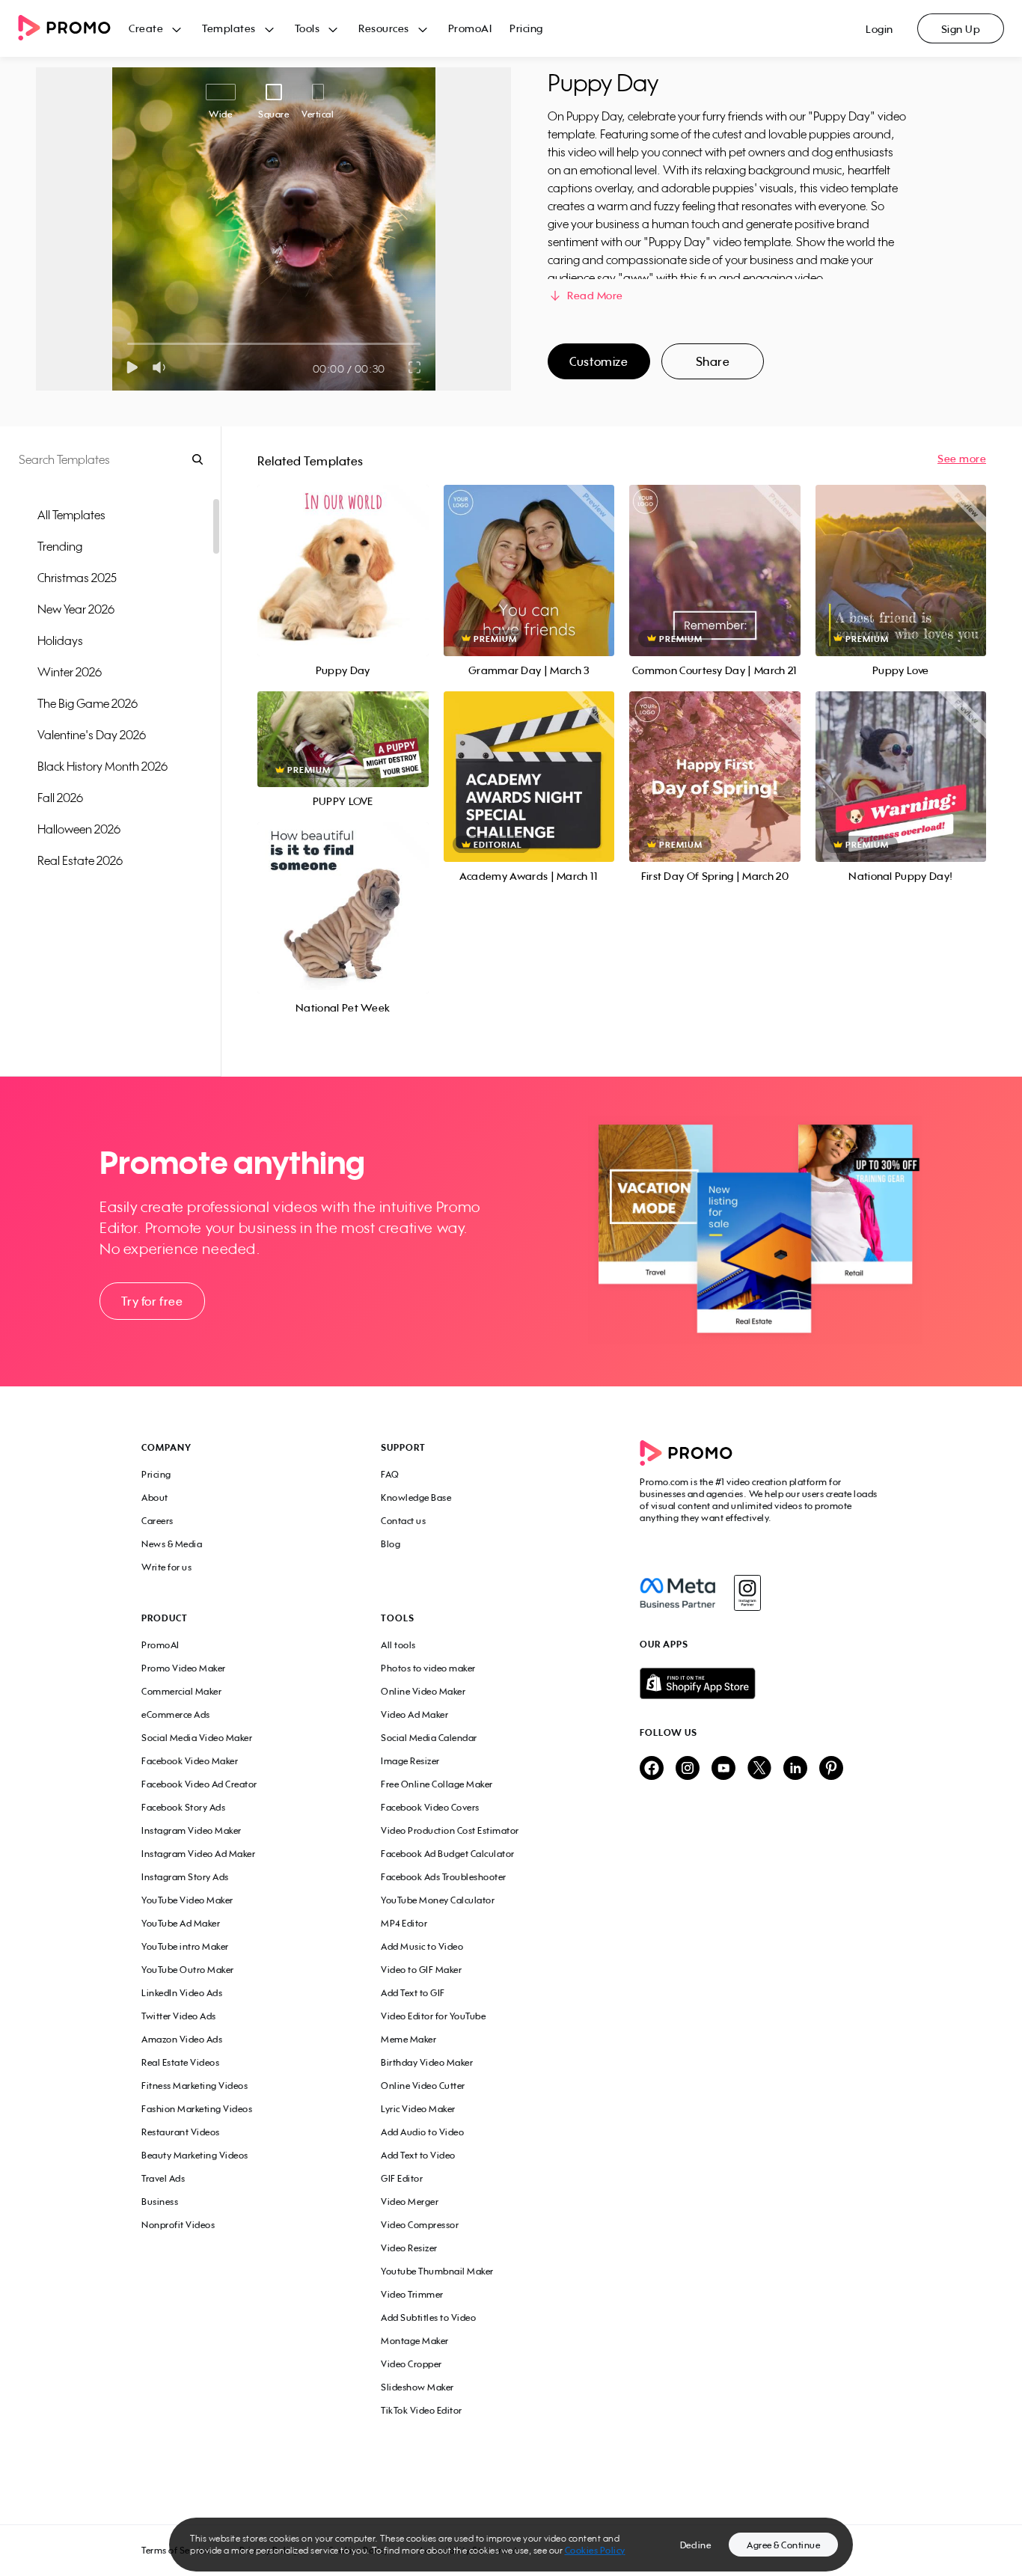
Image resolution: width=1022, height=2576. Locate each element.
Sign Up (961, 29)
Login (879, 29)
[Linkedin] (795, 1769)
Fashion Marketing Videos (197, 2109)
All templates (71, 515)
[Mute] (162, 367)
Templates (229, 28)
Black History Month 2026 (102, 766)
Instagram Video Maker (192, 1830)
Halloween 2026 (79, 829)
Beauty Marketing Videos (195, 2155)
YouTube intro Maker (185, 1946)
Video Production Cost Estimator (450, 1830)
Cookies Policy (595, 2550)
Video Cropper (411, 2364)
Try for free (152, 1301)
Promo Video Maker (184, 1668)
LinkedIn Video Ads (182, 1993)
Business (160, 2202)
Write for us (166, 1567)
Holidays (60, 640)
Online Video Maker (423, 1691)
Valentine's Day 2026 (92, 735)
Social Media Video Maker (197, 1738)
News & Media (172, 1544)
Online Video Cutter (423, 2086)
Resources (384, 28)
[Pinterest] (831, 1769)
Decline (696, 2545)
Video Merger (410, 2202)
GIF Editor (402, 2178)
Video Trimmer (412, 2294)
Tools (307, 28)
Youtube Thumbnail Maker (437, 2271)
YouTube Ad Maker (181, 1923)
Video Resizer (409, 2248)
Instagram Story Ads (185, 1877)
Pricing (526, 28)
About (155, 1497)
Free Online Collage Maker (437, 1784)
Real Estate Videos (180, 2062)
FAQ (390, 1474)
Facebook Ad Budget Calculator (448, 1854)
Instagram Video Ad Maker (198, 1854)
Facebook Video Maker (190, 1761)
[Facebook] (677, 1593)
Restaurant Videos (181, 2132)
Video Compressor (420, 2225)
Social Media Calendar (429, 1738)
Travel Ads (163, 2178)
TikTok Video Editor (422, 2410)
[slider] (128, 344)
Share (713, 361)
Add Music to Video (422, 1946)
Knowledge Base (416, 1497)
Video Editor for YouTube (433, 2016)
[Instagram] (747, 1593)
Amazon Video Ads (182, 2039)
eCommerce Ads (176, 1714)
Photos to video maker (428, 1668)
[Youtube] (723, 1769)
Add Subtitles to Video (428, 2318)
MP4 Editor (404, 1923)
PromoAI (470, 28)
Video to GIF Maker (421, 1970)
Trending (60, 546)
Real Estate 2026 (80, 860)
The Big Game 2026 (88, 703)
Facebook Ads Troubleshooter (444, 1877)
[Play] (132, 367)
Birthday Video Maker (427, 2062)
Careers (157, 1521)
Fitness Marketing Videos (195, 2086)
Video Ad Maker (414, 1714)
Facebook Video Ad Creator (199, 1784)
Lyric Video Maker (418, 2109)
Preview (343, 554)
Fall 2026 (60, 798)
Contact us (403, 1521)
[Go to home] (73, 29)
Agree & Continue (783, 2545)
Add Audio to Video (422, 2132)
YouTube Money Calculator (438, 1900)
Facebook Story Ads (183, 1807)
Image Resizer (410, 1761)
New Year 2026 (76, 609)
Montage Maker (415, 2341)
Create (146, 28)
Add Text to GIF (413, 1993)
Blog (391, 1544)
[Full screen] (415, 367)
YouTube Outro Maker (188, 1970)
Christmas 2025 (77, 578)
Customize (599, 361)
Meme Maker (409, 2039)
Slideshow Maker (417, 2387)
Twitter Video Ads (179, 2016)
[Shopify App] (760, 1683)
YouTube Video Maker (187, 1900)
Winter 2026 (70, 672)
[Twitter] (759, 1769)
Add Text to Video (418, 2155)
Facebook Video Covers (430, 1807)
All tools (398, 1645)
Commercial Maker (181, 1691)
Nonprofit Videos (178, 2225)
